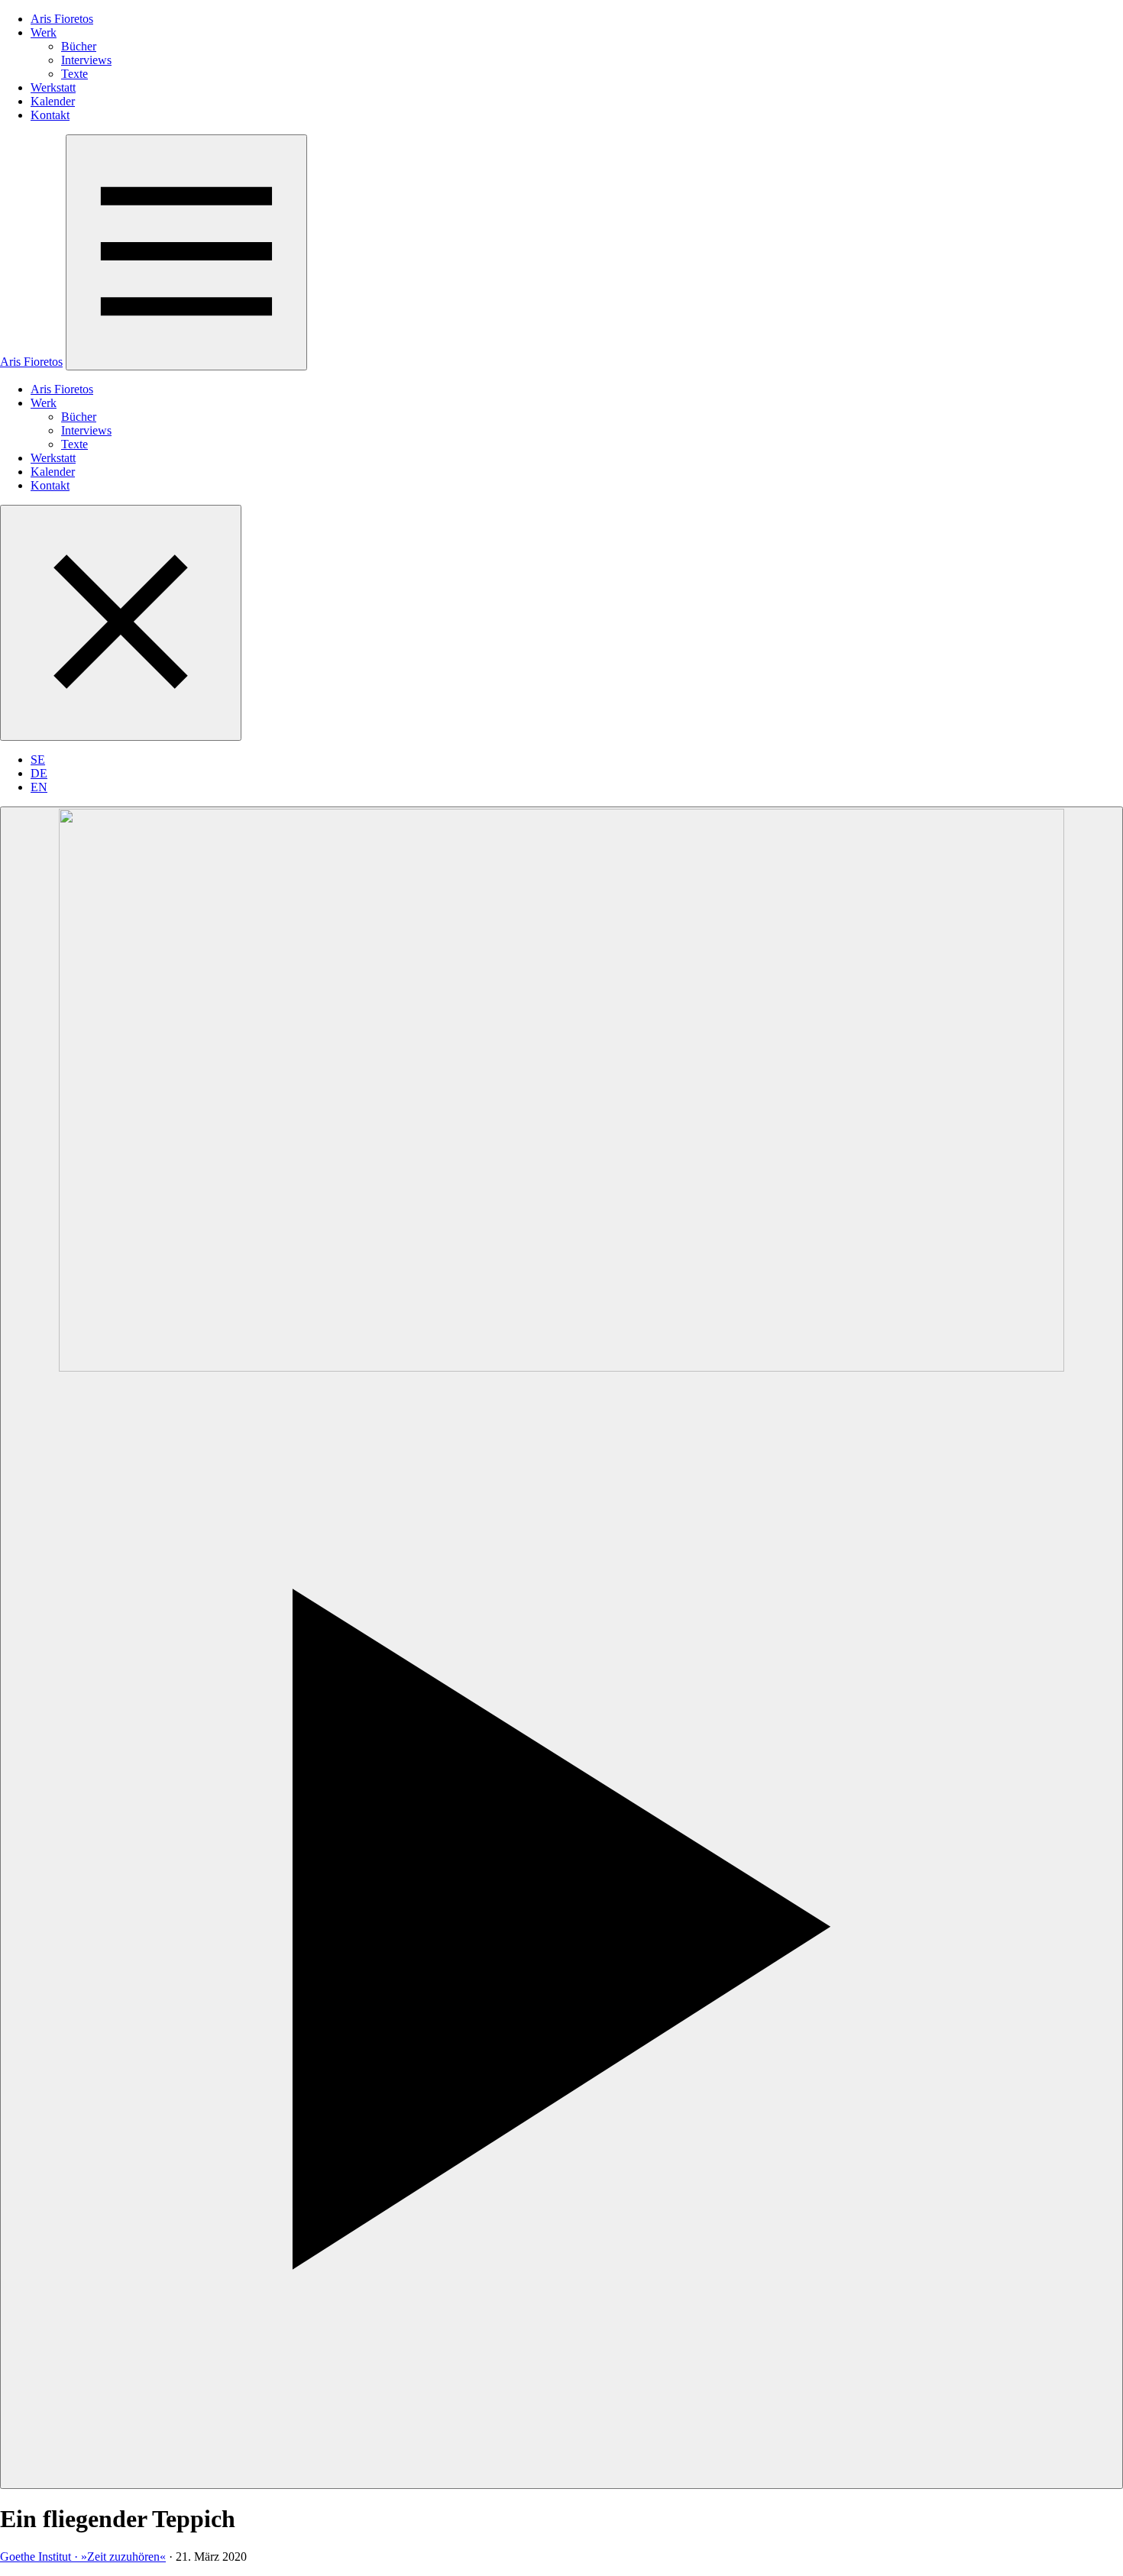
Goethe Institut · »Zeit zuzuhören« (83, 2557)
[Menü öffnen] (186, 252)
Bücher (79, 46)
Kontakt (50, 115)
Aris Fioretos (62, 19)
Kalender (53, 101)
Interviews (86, 60)
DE (39, 773)
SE (38, 760)
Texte (74, 74)
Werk (44, 32)
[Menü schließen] (121, 623)
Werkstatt (53, 87)
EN (39, 787)
